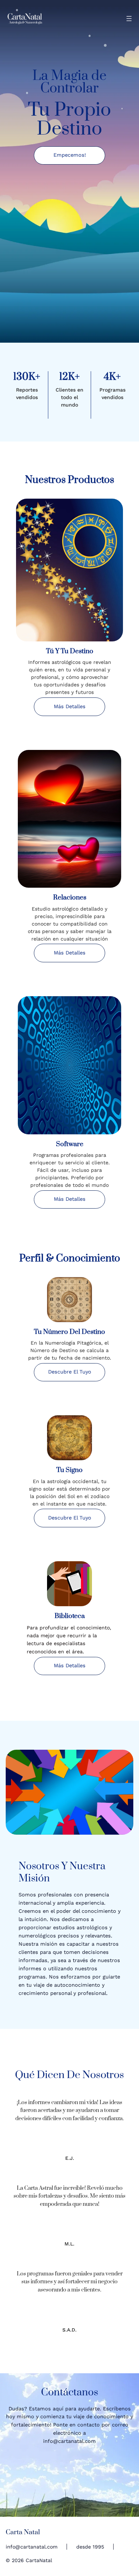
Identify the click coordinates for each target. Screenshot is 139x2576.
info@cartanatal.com (32, 2547)
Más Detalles (70, 953)
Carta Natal (23, 2532)
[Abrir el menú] (129, 19)
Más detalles (70, 707)
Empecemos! (70, 155)
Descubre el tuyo (70, 1372)
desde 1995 (90, 2547)
